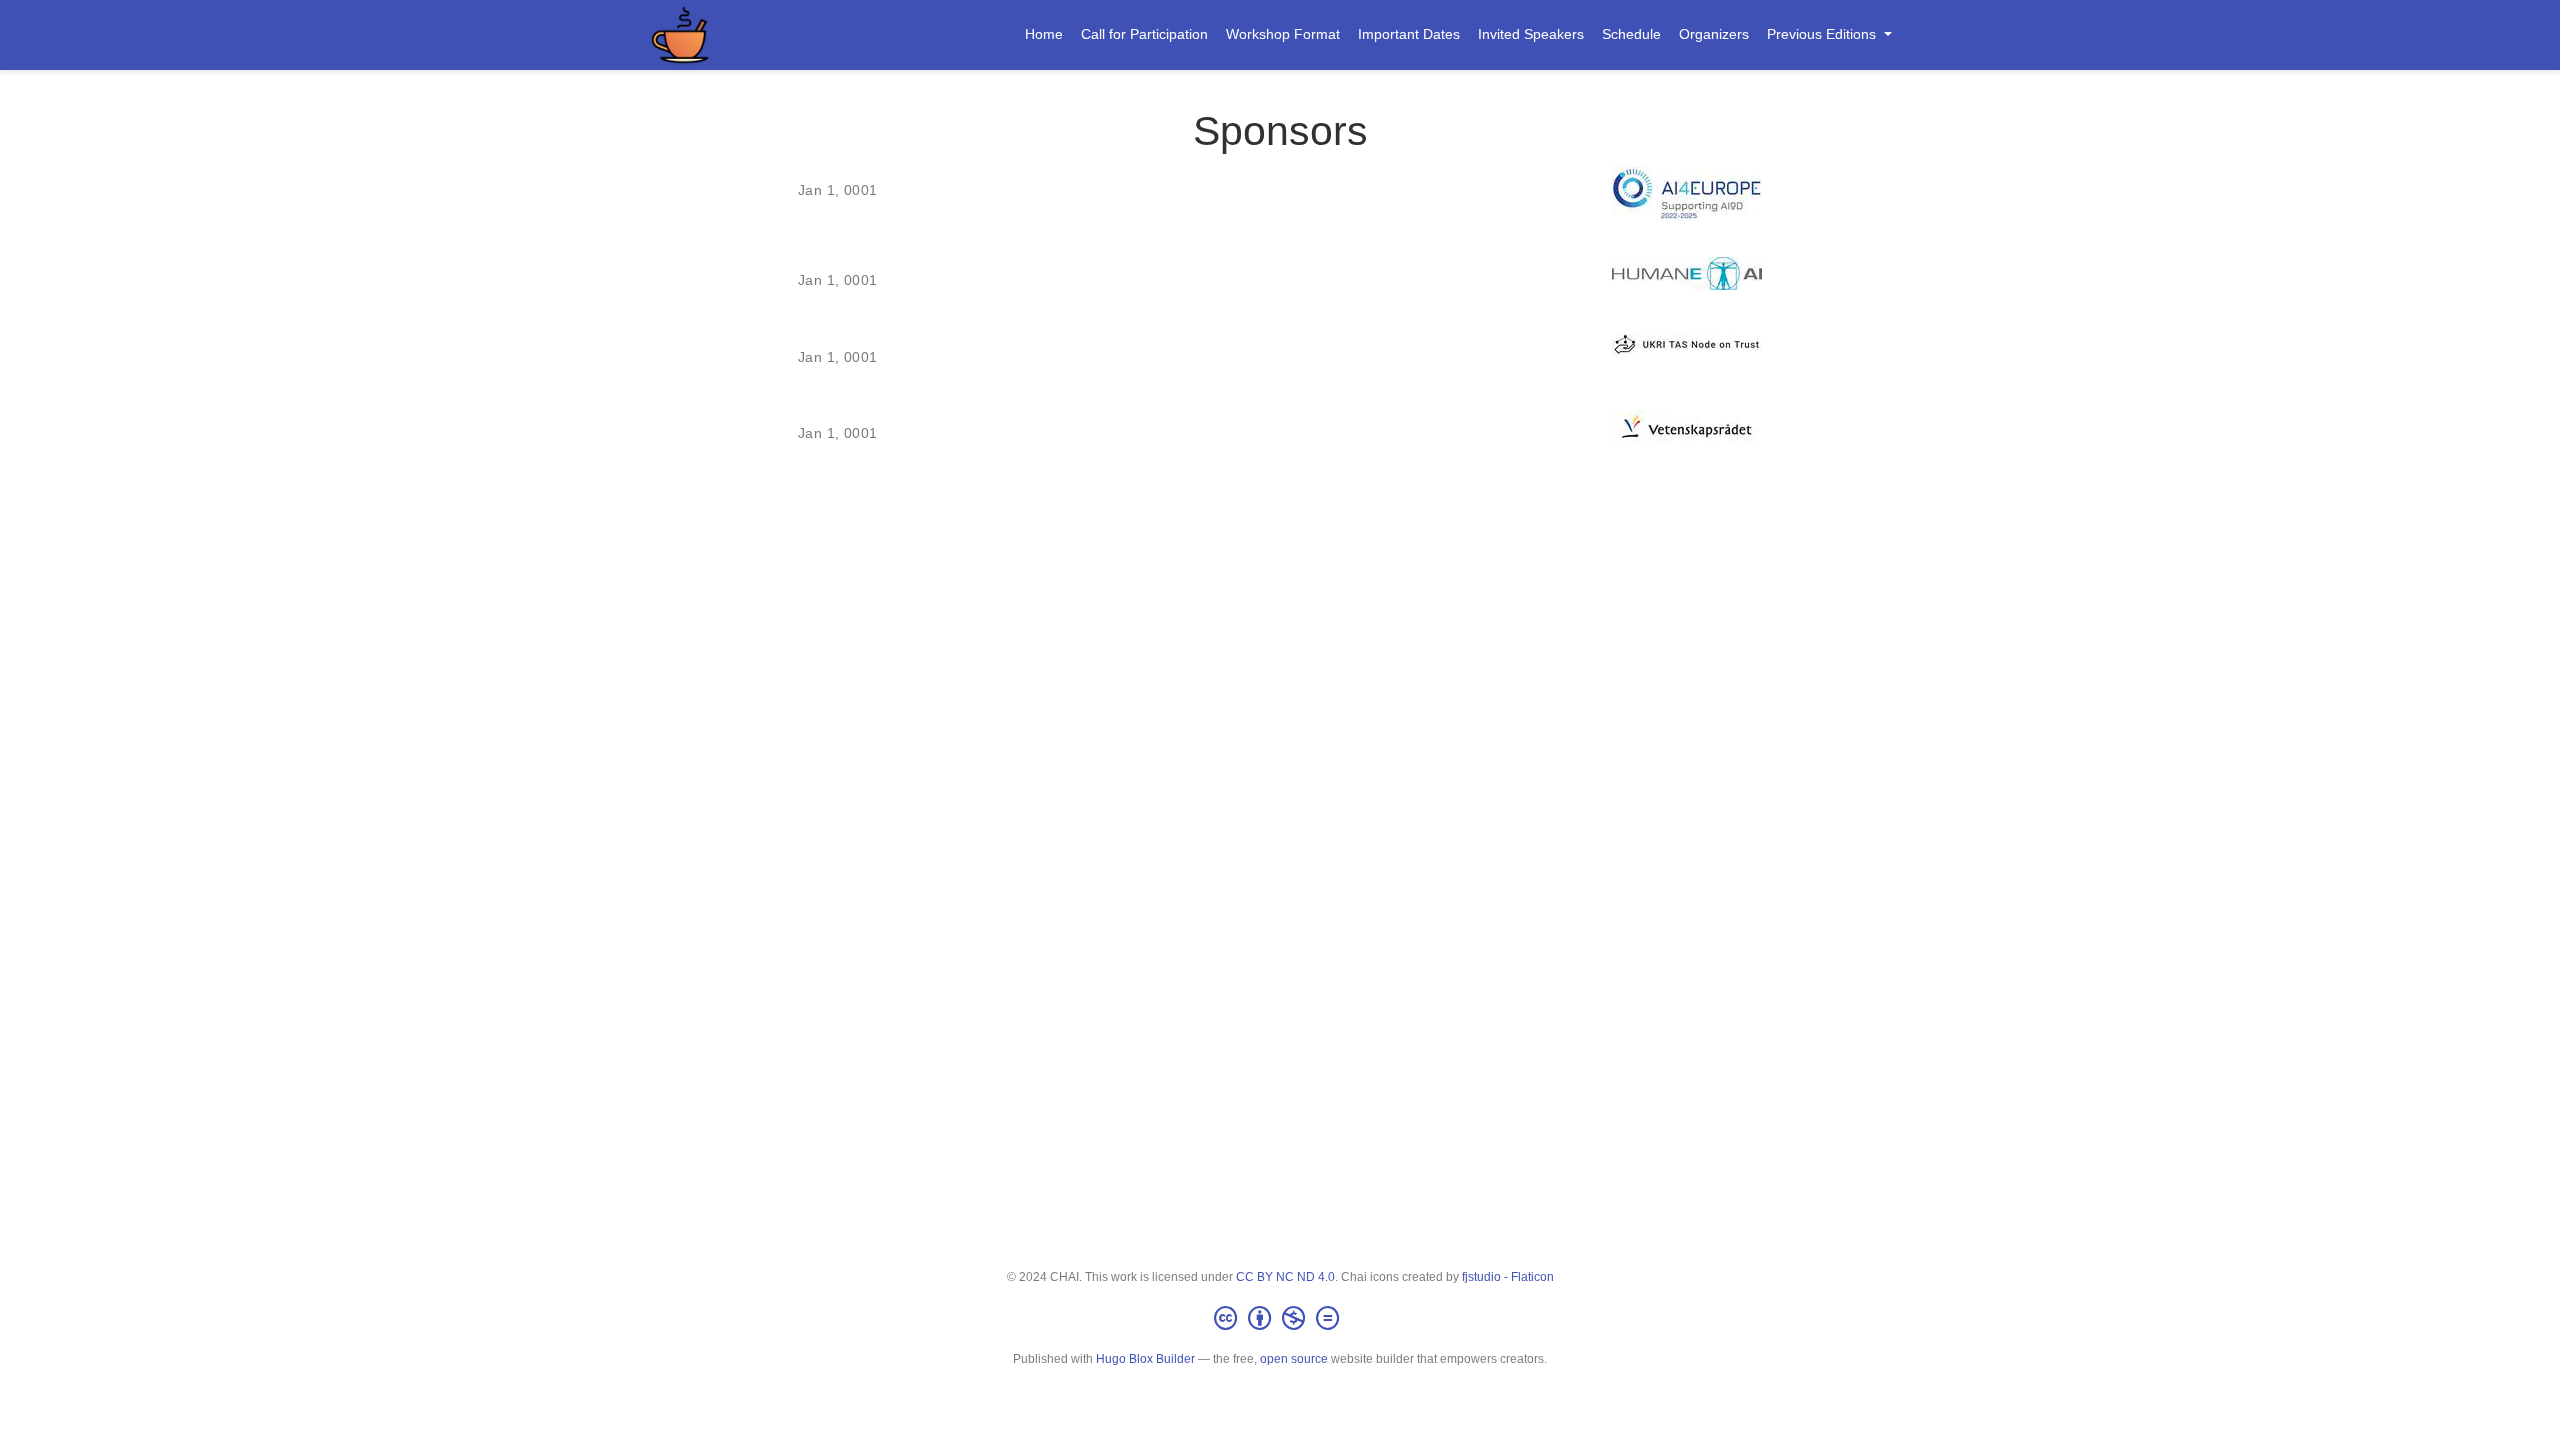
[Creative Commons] (1280, 1319)
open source (1294, 1359)
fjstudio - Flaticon (1508, 1277)
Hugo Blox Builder (1145, 1359)
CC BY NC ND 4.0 (1285, 1277)
